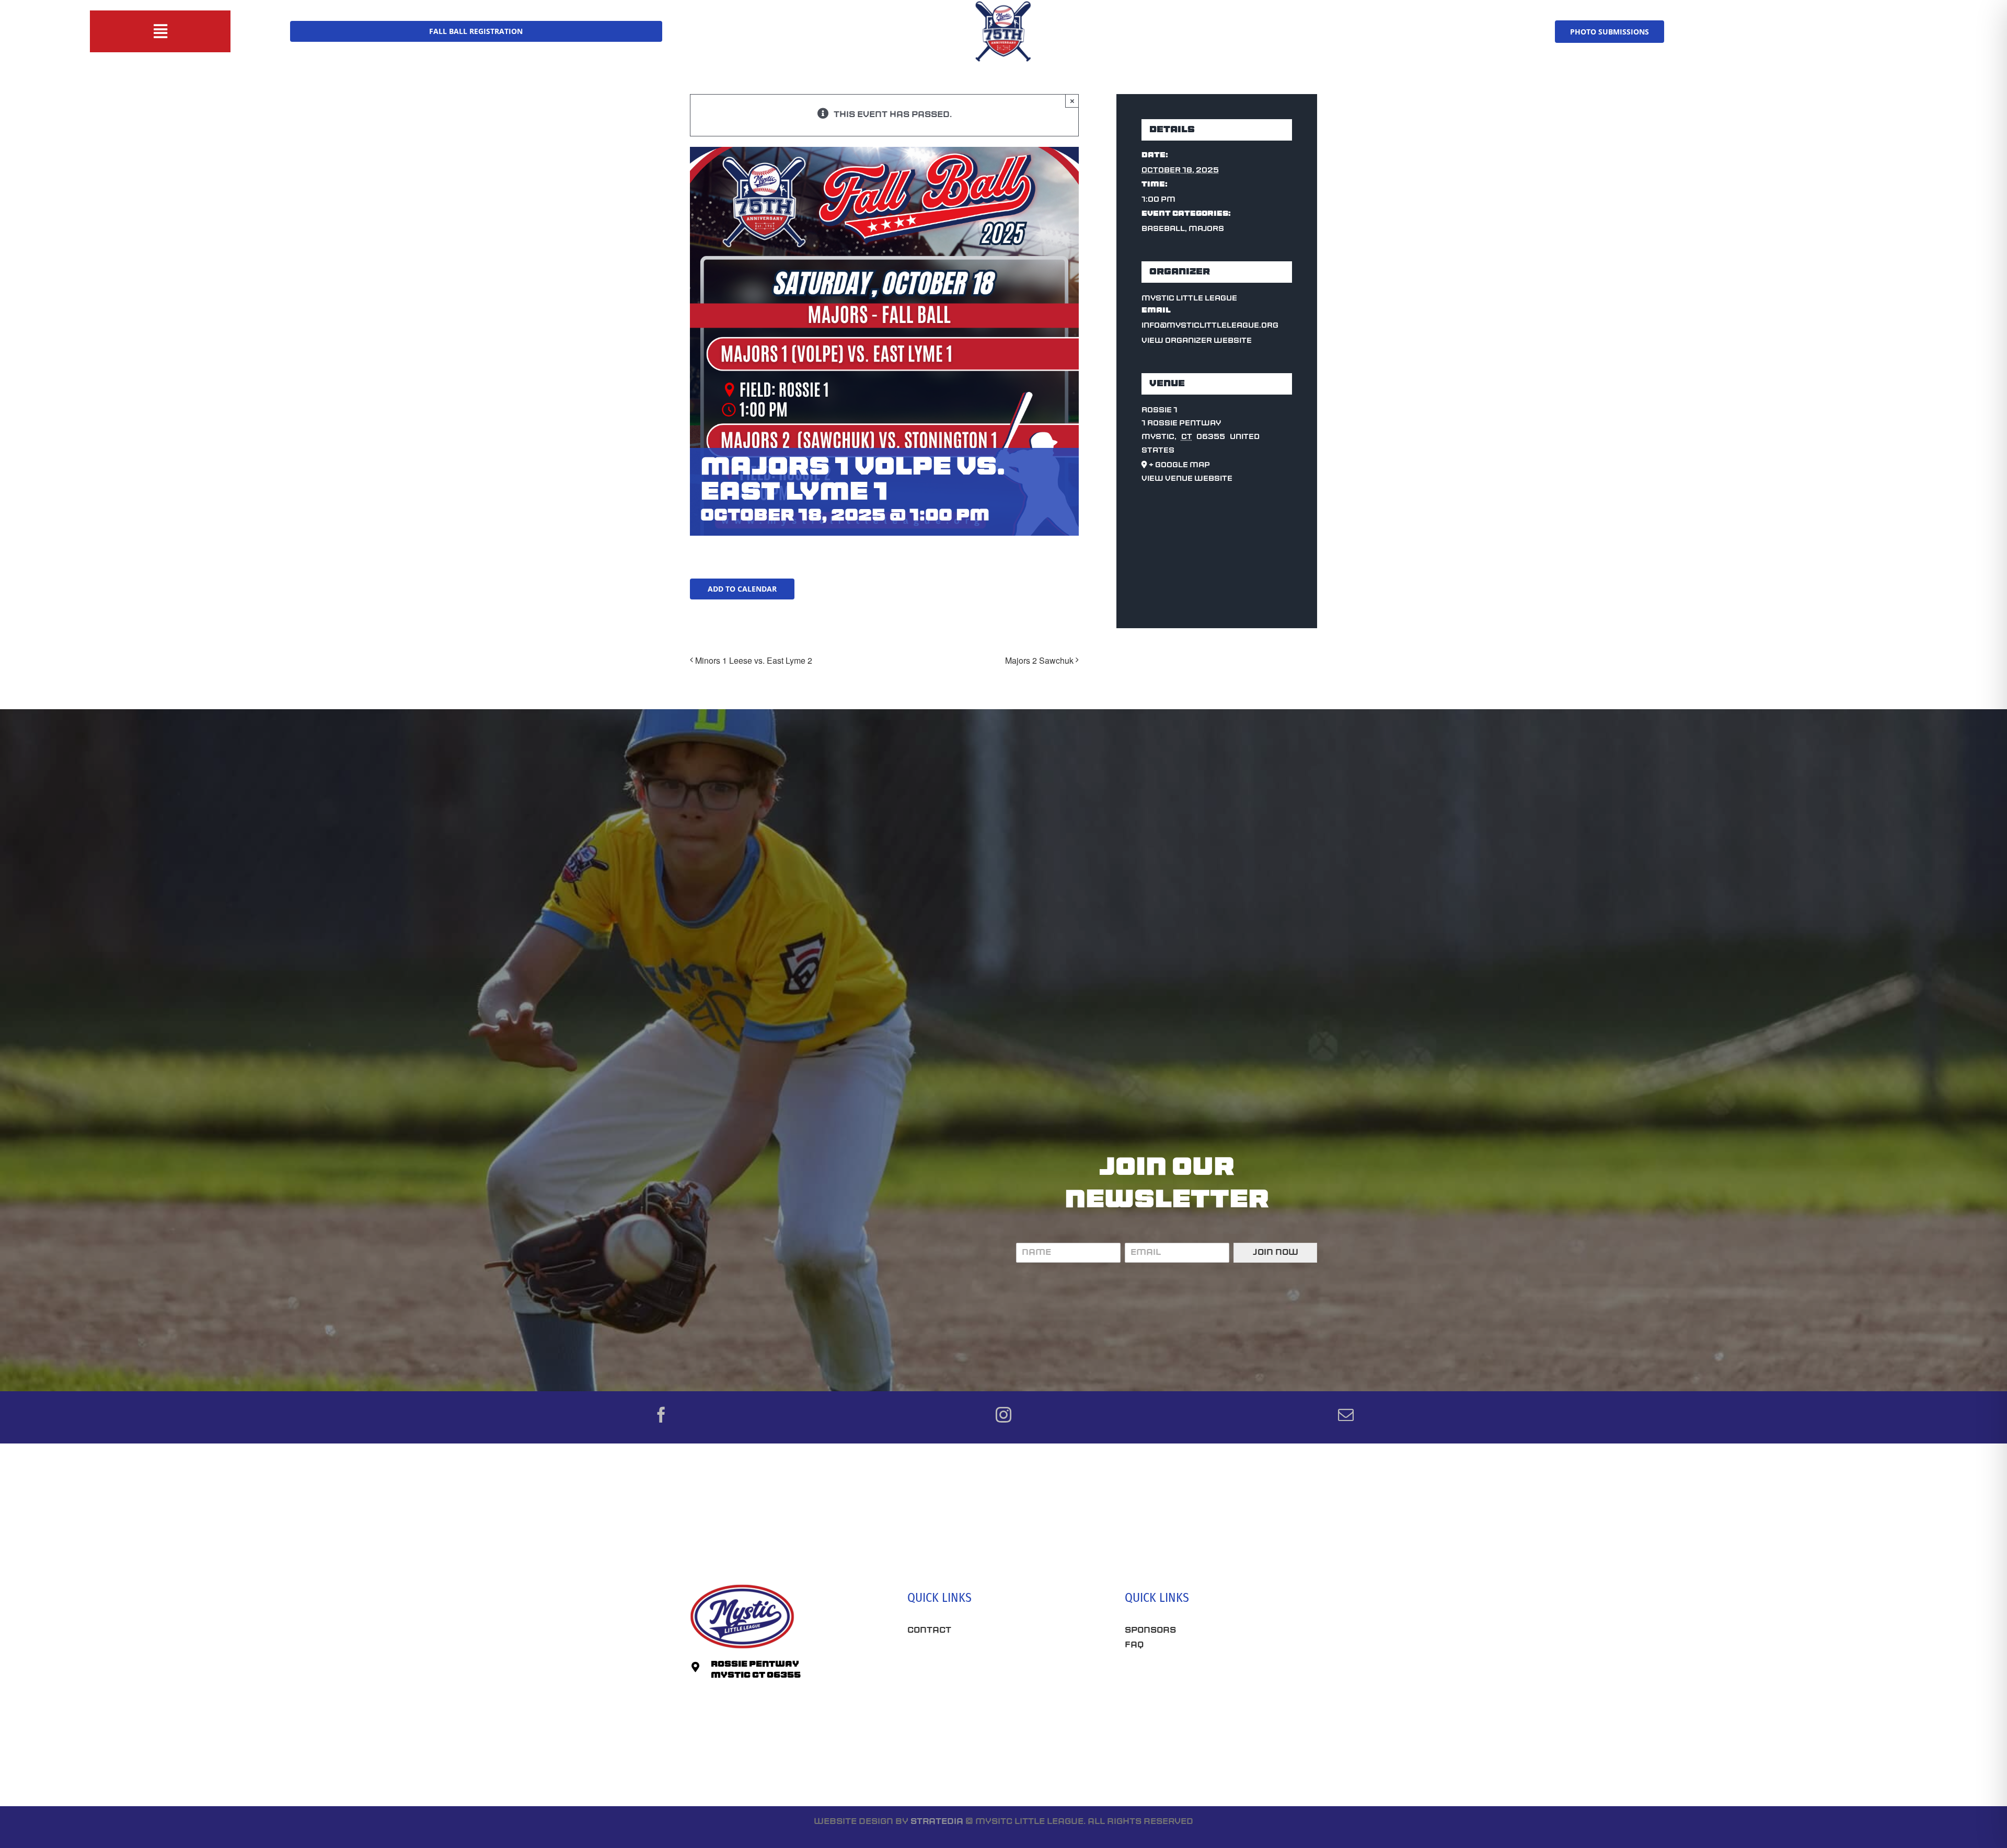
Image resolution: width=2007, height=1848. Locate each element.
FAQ (1134, 1645)
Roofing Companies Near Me (980, 1699)
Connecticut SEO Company (1193, 1682)
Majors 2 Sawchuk (1039, 660)
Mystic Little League (1189, 299)
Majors (1206, 229)
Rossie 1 (1160, 411)
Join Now (1276, 1253)
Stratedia (937, 1822)
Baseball (1163, 229)
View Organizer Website (1197, 341)
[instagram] (1004, 1415)
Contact (929, 1631)
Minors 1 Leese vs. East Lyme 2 (754, 660)
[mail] (1346, 1415)
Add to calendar (742, 589)
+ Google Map (1179, 465)
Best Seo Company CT (962, 1662)
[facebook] (661, 1415)
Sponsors (1150, 1631)
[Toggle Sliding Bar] (160, 31)
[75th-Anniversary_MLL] (1004, 4)
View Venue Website (1187, 479)
